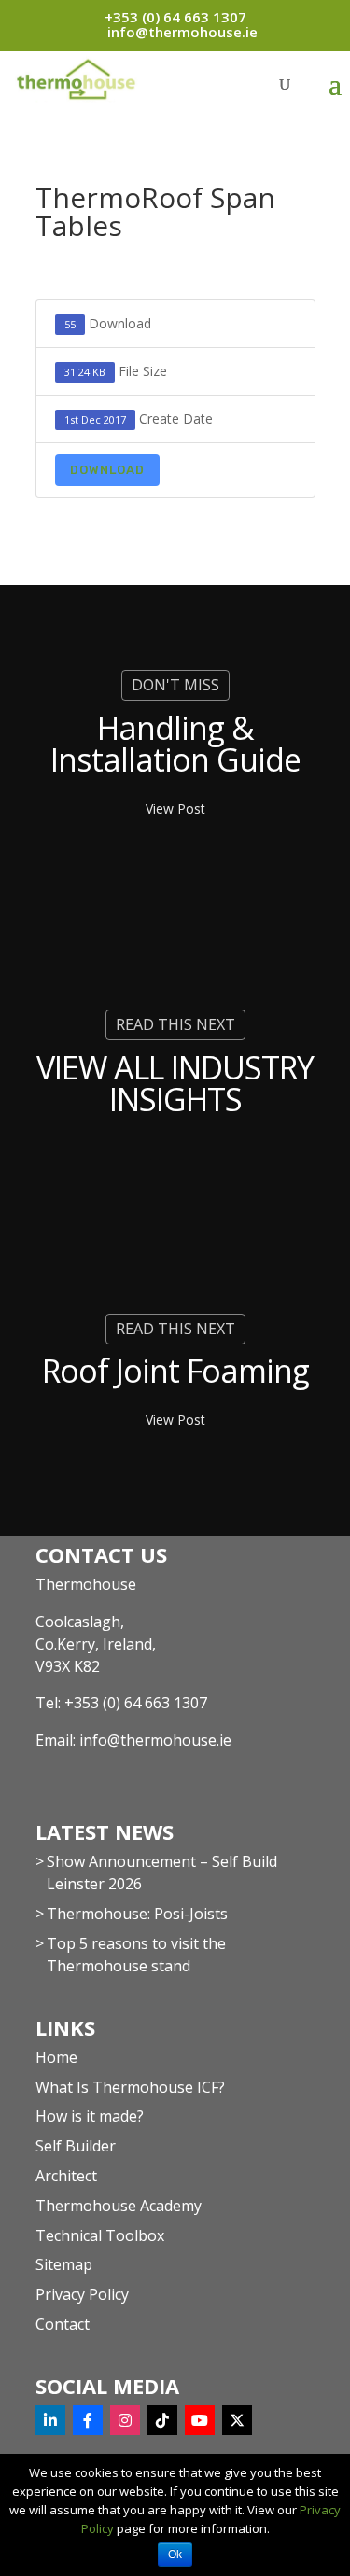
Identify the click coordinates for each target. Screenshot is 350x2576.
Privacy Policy (82, 2294)
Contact (63, 2324)
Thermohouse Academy (119, 2206)
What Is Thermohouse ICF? (130, 2087)
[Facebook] (88, 2420)
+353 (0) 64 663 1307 (136, 1703)
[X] (237, 2420)
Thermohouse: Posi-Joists (137, 1914)
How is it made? (90, 2116)
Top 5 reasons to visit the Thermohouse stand (136, 1955)
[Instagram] (125, 2420)
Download (107, 470)
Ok (175, 2555)
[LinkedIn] (50, 2420)
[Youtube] (200, 2420)
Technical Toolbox (100, 2235)
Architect (66, 2176)
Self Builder (76, 2146)
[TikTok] (162, 2420)
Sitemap (64, 2264)
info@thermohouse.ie (155, 1740)
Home (56, 2057)
